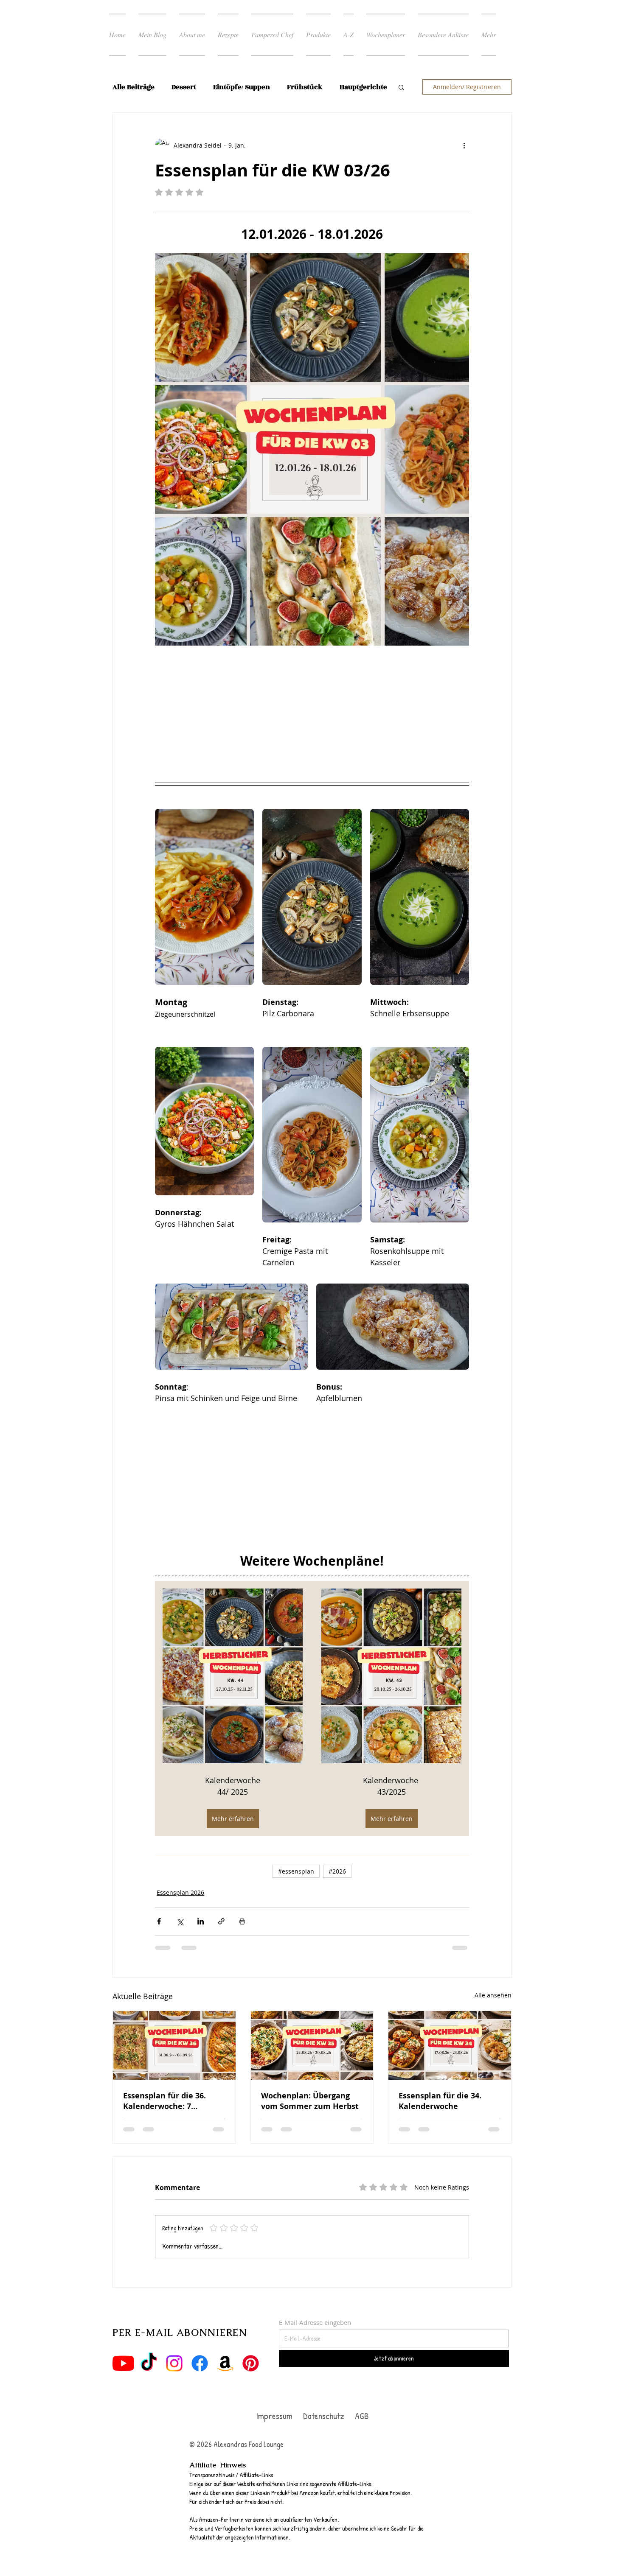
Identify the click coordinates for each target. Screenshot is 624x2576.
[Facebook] (200, 2381)
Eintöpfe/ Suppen (242, 87)
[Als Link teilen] (221, 1939)
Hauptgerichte (363, 87)
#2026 (337, 1889)
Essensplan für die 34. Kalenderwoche (440, 2119)
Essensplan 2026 (180, 1910)
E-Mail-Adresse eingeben (315, 2340)
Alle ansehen (493, 2013)
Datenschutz (325, 2434)
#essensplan (296, 1889)
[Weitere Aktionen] (464, 145)
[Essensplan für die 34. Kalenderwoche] (450, 2063)
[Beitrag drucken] (242, 1939)
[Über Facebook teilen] (159, 1939)
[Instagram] (174, 2381)
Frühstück (305, 87)
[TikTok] (149, 2381)
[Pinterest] (251, 2381)
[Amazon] (225, 2381)
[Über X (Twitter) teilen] (180, 1939)
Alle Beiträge (134, 87)
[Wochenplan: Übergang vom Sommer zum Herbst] (312, 2063)
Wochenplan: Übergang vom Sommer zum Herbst (310, 2119)
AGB (361, 2434)
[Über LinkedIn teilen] (201, 1939)
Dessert (184, 87)
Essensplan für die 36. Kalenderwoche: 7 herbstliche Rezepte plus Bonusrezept (171, 2119)
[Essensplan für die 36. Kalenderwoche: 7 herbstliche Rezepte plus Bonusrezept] (174, 2063)
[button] (401, 87)
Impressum (274, 2434)
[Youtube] (123, 2381)
